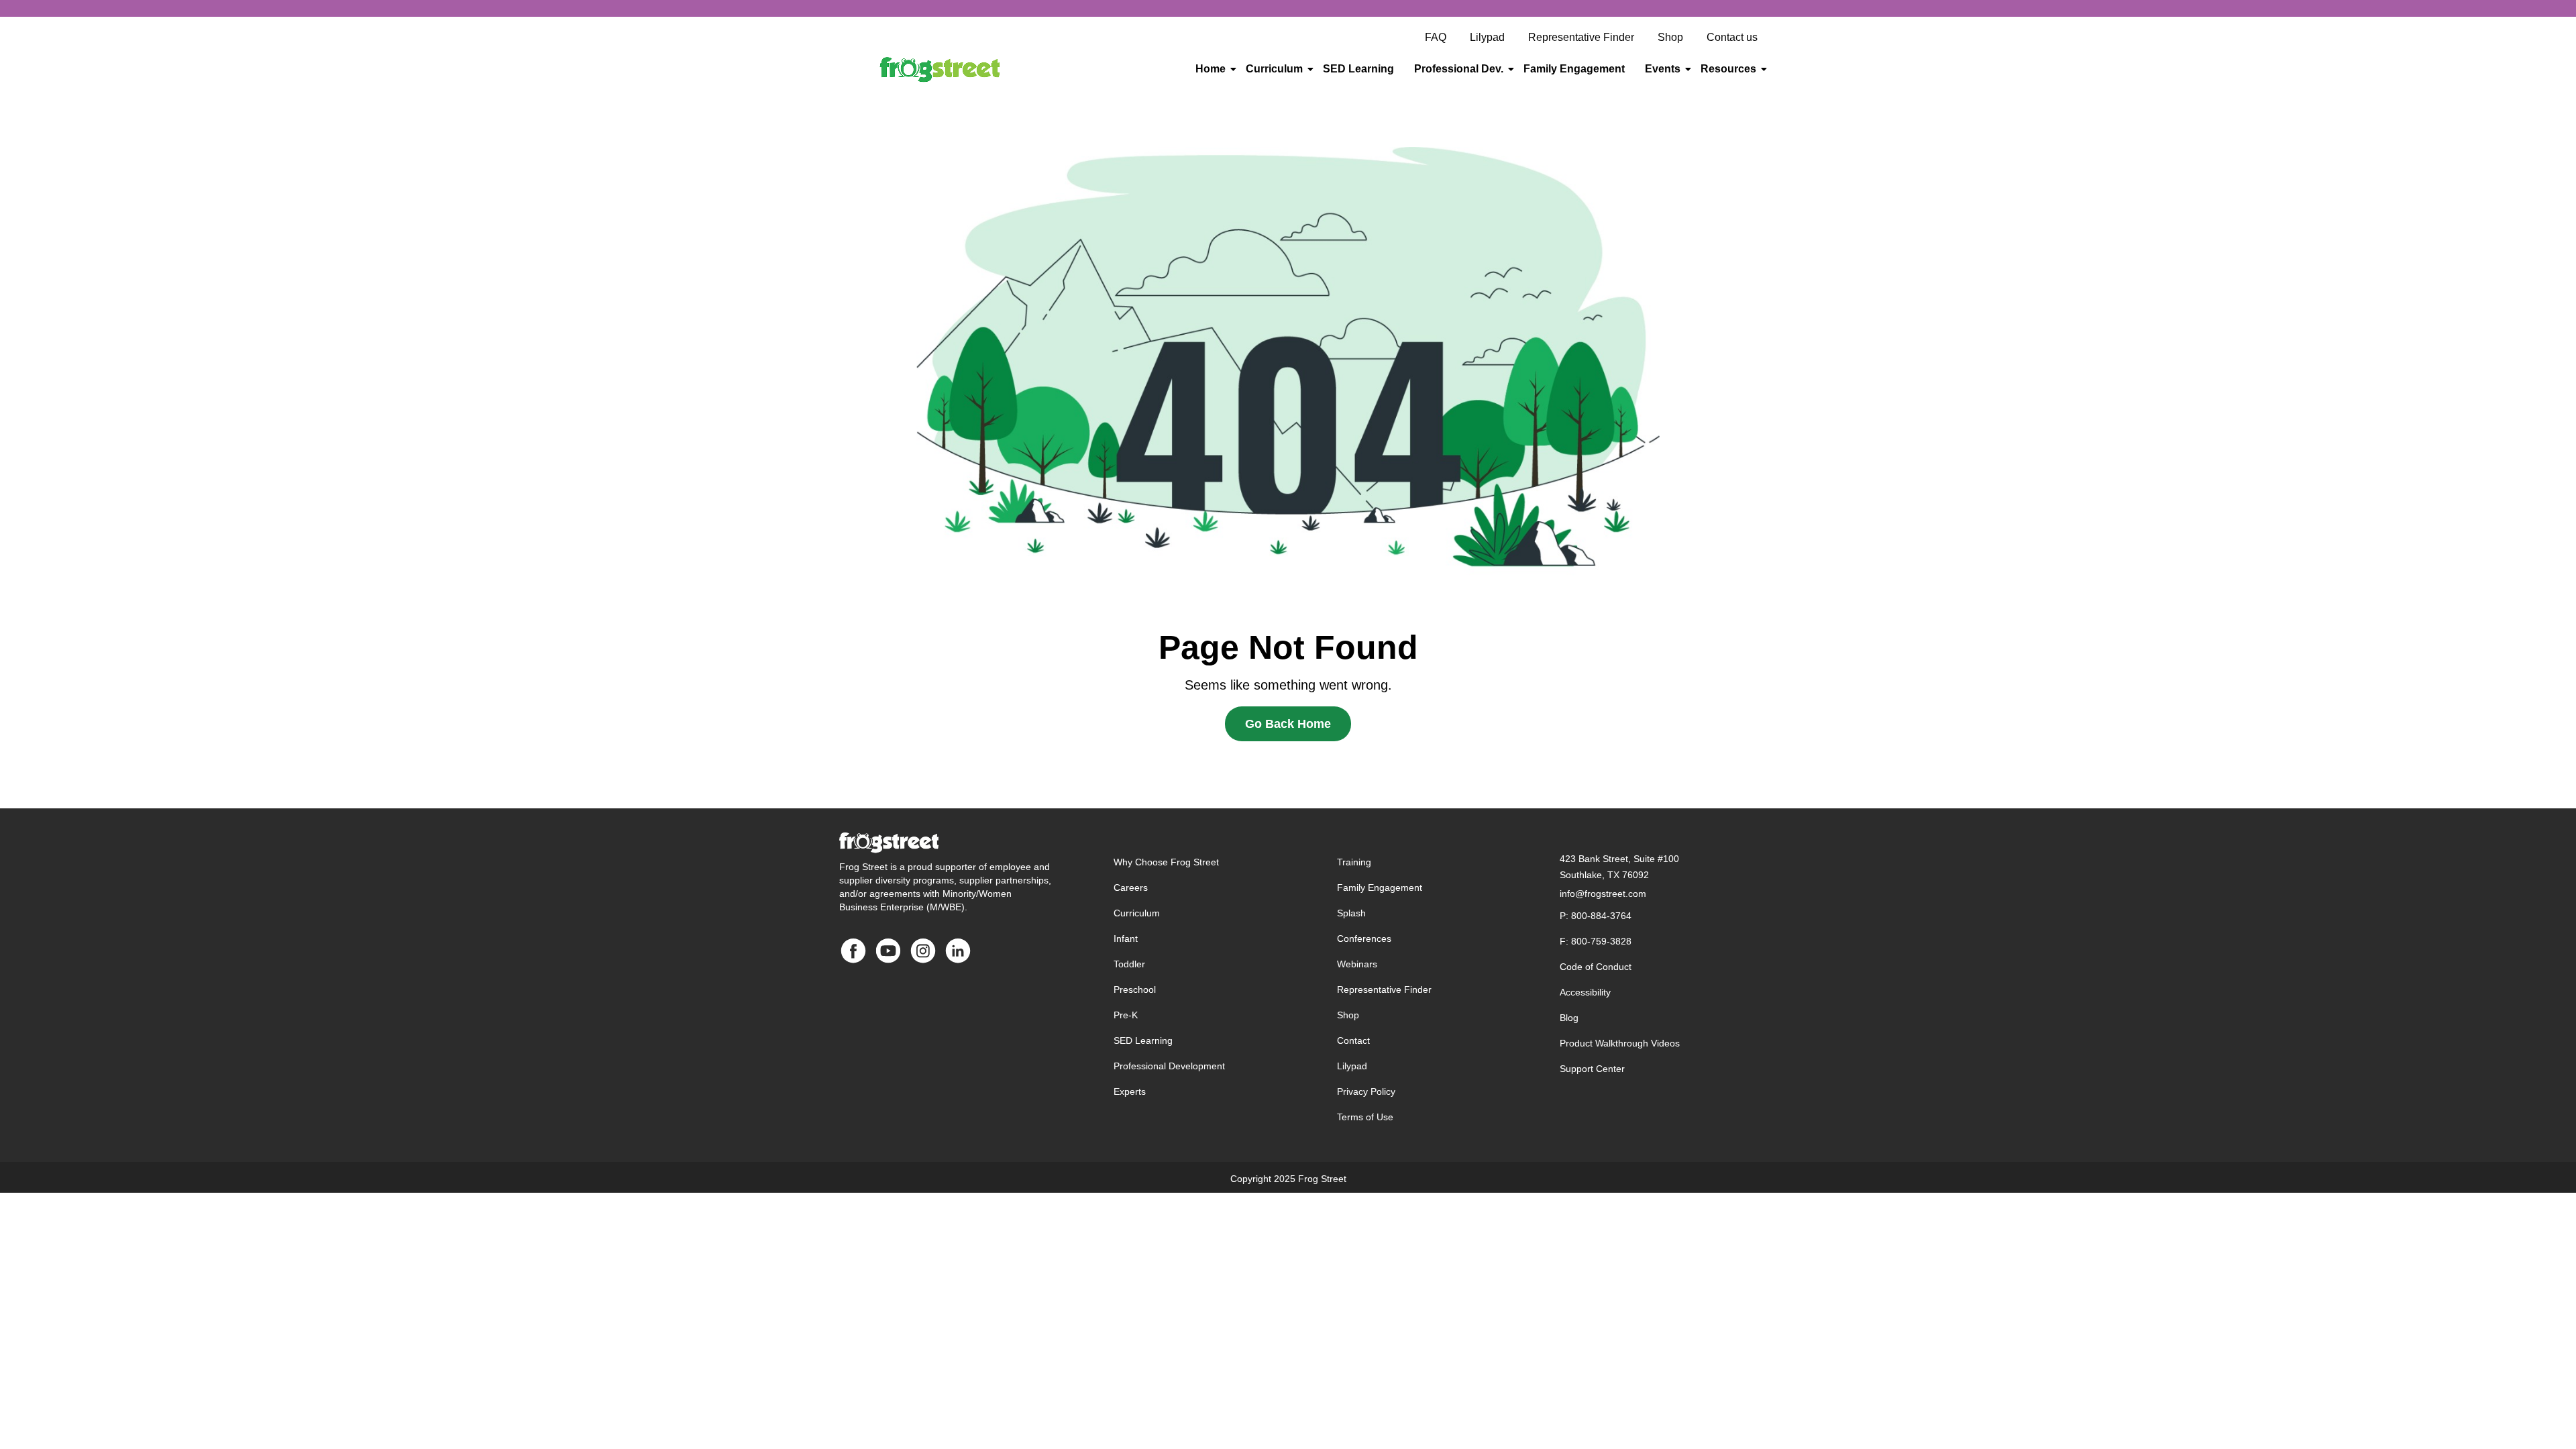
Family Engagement (1574, 69)
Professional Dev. (1459, 69)
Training (1354, 862)
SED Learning (1358, 69)
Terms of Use (1365, 1117)
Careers (1131, 888)
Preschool (1135, 989)
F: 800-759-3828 (1596, 941)
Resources (1728, 69)
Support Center (1592, 1069)
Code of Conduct (1596, 967)
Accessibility (1585, 992)
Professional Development (1169, 1066)
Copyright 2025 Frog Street (1288, 1179)
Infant (1126, 938)
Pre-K (1126, 1015)
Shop (1348, 1015)
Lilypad (1352, 1066)
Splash (1351, 913)
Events (1663, 69)
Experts (1130, 1091)
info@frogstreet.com (1603, 894)
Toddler (1129, 964)
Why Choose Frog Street (1166, 862)
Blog (1569, 1018)
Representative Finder (1384, 989)
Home (1211, 69)
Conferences (1364, 938)
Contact (1353, 1040)
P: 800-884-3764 (1596, 916)
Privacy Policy (1366, 1091)
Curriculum (1274, 69)
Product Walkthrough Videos (1620, 1043)
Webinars (1357, 964)
